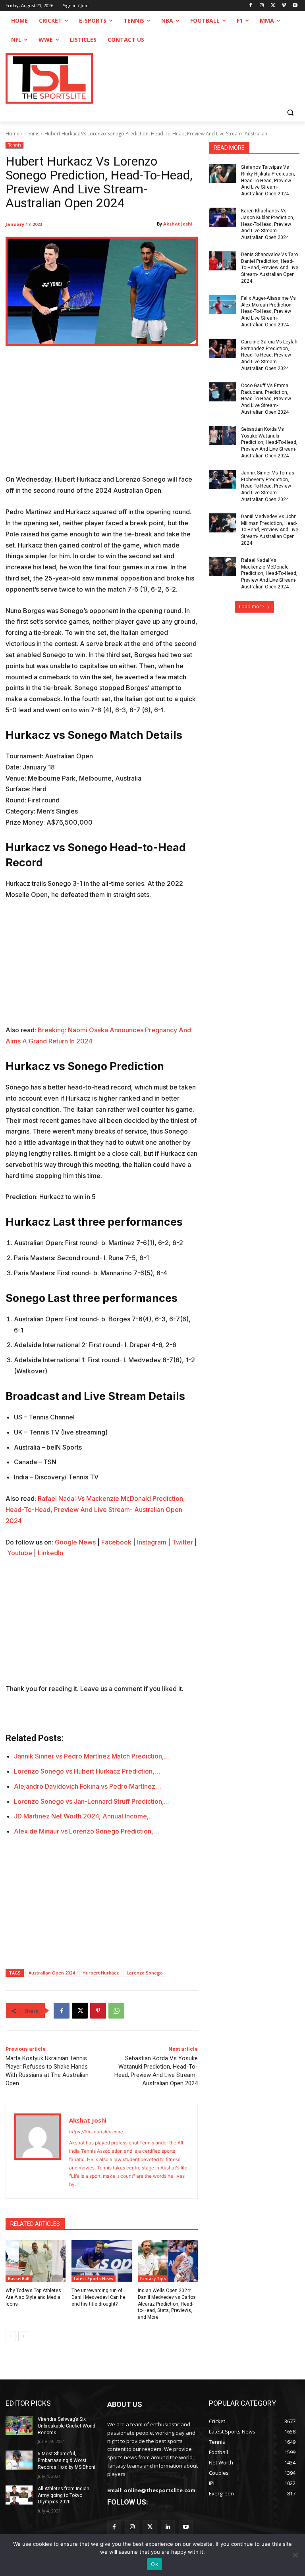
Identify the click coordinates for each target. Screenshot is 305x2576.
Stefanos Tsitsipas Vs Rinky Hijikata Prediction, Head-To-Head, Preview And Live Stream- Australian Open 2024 (268, 180)
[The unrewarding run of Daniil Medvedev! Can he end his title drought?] (101, 2261)
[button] (290, 112)
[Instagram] (262, 6)
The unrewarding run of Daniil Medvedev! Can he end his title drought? (98, 2297)
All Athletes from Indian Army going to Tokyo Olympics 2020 (64, 2495)
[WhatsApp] (116, 2011)
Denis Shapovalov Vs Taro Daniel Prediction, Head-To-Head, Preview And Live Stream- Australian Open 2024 (270, 268)
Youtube (20, 1553)
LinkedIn (50, 1553)
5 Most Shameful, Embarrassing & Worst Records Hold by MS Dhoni (67, 2460)
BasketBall (19, 2279)
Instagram (152, 1542)
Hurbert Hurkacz (101, 1973)
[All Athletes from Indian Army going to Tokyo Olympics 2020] (19, 2495)
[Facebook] (251, 6)
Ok (154, 2564)
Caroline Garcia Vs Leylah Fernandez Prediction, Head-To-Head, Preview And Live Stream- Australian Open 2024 (269, 355)
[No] (295, 2555)
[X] (273, 6)
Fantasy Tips (153, 2279)
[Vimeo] (284, 6)
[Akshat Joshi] (38, 2152)
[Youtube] (295, 6)
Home (13, 134)
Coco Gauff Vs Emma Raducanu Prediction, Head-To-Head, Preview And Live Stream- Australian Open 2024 (266, 399)
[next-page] (23, 2336)
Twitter (182, 1542)
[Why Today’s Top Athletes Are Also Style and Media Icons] (36, 2261)
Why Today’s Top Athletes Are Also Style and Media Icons (33, 2297)
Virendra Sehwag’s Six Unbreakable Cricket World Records (67, 2426)
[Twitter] (150, 2527)
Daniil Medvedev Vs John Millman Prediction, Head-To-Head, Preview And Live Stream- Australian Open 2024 (270, 530)
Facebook (116, 1542)
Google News (75, 1542)
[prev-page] (11, 2336)
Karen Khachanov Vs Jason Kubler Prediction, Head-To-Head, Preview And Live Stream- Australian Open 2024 (268, 224)
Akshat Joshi (178, 224)
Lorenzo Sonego (145, 1973)
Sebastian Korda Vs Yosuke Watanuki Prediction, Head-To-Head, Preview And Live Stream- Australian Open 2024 (269, 443)
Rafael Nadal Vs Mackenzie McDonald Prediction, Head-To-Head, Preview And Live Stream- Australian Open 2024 (95, 1510)
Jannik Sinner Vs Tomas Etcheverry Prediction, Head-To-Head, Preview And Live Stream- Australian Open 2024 (268, 486)
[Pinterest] (98, 2011)
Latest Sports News (94, 2279)
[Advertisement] (102, 415)
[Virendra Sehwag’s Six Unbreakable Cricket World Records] (19, 2426)
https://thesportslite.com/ (96, 2132)
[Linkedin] (168, 2527)
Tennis (32, 134)
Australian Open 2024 (52, 1973)
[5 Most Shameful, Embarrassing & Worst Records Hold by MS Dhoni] (19, 2460)
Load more (252, 606)
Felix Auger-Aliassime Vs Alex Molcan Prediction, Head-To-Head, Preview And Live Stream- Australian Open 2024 (268, 311)
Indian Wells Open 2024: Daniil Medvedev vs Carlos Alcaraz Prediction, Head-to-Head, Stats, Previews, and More (167, 2304)
